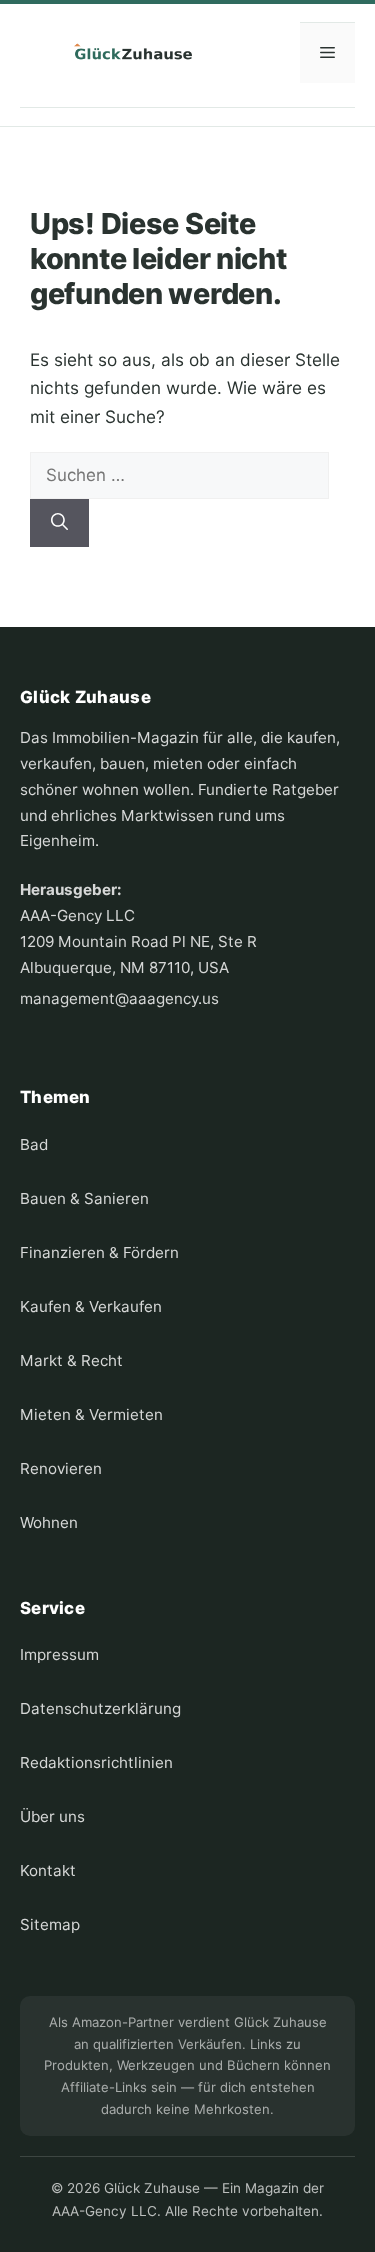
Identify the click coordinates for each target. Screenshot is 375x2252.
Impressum (59, 1654)
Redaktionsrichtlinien (96, 1762)
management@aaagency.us (119, 998)
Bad (34, 1144)
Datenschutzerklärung (100, 1708)
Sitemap (50, 1924)
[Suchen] (59, 523)
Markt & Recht (71, 1360)
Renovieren (61, 1468)
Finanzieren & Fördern (99, 1252)
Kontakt (48, 1870)
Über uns (52, 1816)
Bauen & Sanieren (84, 1198)
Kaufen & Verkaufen (91, 1306)
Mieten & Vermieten (91, 1414)
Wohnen (49, 1522)
